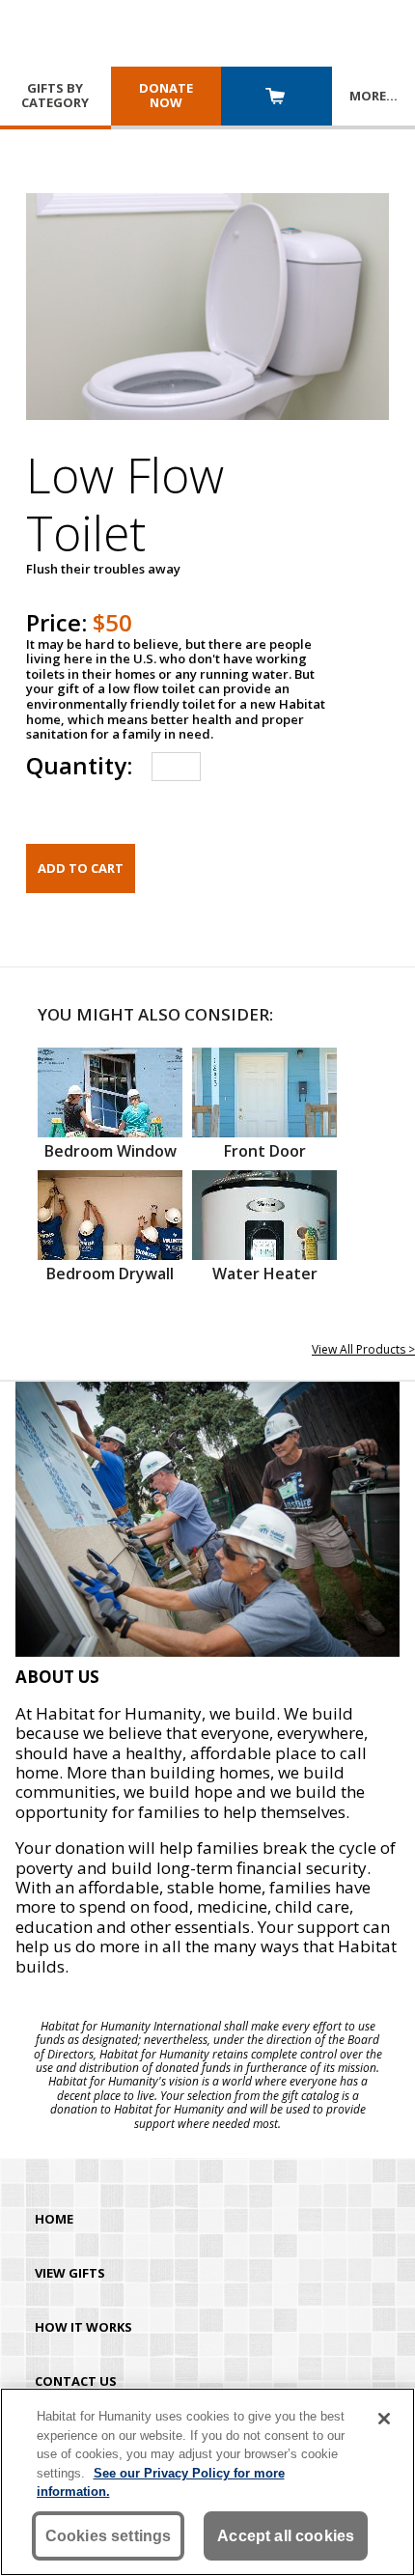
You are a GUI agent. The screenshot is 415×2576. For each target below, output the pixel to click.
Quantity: (79, 765)
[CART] (277, 98)
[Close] (384, 2419)
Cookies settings (109, 2536)
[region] (207, 2482)
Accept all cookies (286, 2536)
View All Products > (363, 1349)
